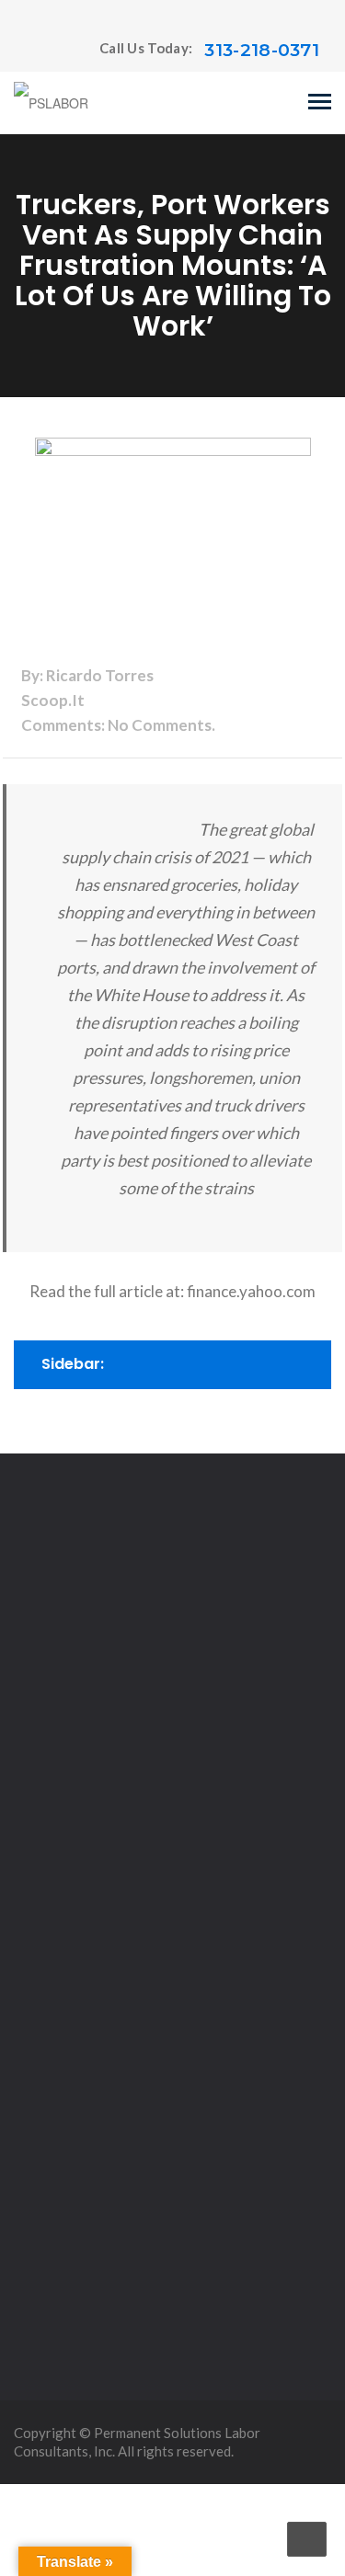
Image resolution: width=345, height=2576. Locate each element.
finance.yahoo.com (251, 1291)
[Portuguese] (40, 51)
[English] (22, 51)
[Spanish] (59, 51)
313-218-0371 (262, 50)
